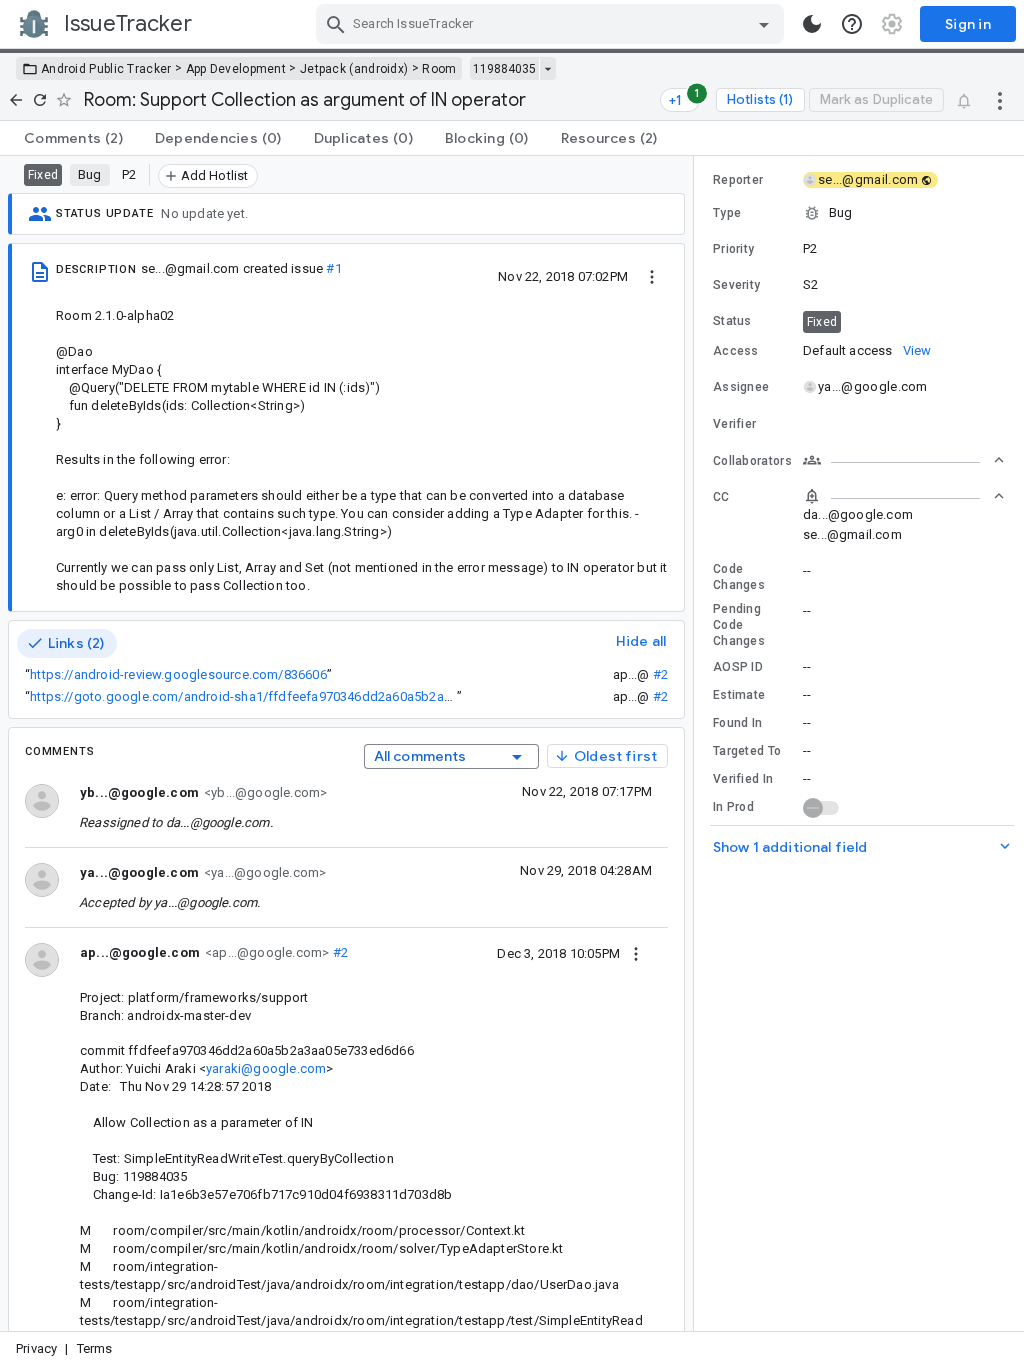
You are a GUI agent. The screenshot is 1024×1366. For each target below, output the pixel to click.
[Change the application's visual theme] (812, 24)
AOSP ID (738, 667)
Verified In (743, 779)
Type (727, 213)
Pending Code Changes (739, 625)
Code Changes (739, 577)
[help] (852, 24)
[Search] (336, 24)
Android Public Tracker (106, 69)
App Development (236, 69)
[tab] (73, 138)
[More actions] (1000, 100)
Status (732, 321)
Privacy (36, 1348)
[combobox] (552, 24)
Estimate (739, 695)
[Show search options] (764, 24)
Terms (95, 1348)
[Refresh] (40, 100)
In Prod (733, 807)
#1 (333, 268)
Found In (737, 723)
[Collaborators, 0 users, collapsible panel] (904, 460)
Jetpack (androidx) (354, 69)
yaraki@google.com (266, 1068)
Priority (733, 249)
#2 (660, 674)
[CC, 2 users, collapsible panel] (904, 496)
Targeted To (747, 751)
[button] (859, 213)
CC (721, 497)
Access (736, 351)
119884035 (504, 69)
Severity (736, 285)
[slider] (697, 743)
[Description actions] (652, 276)
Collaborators (752, 461)
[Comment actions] (636, 953)
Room (439, 69)
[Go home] (16, 100)
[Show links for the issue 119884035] (547, 69)
